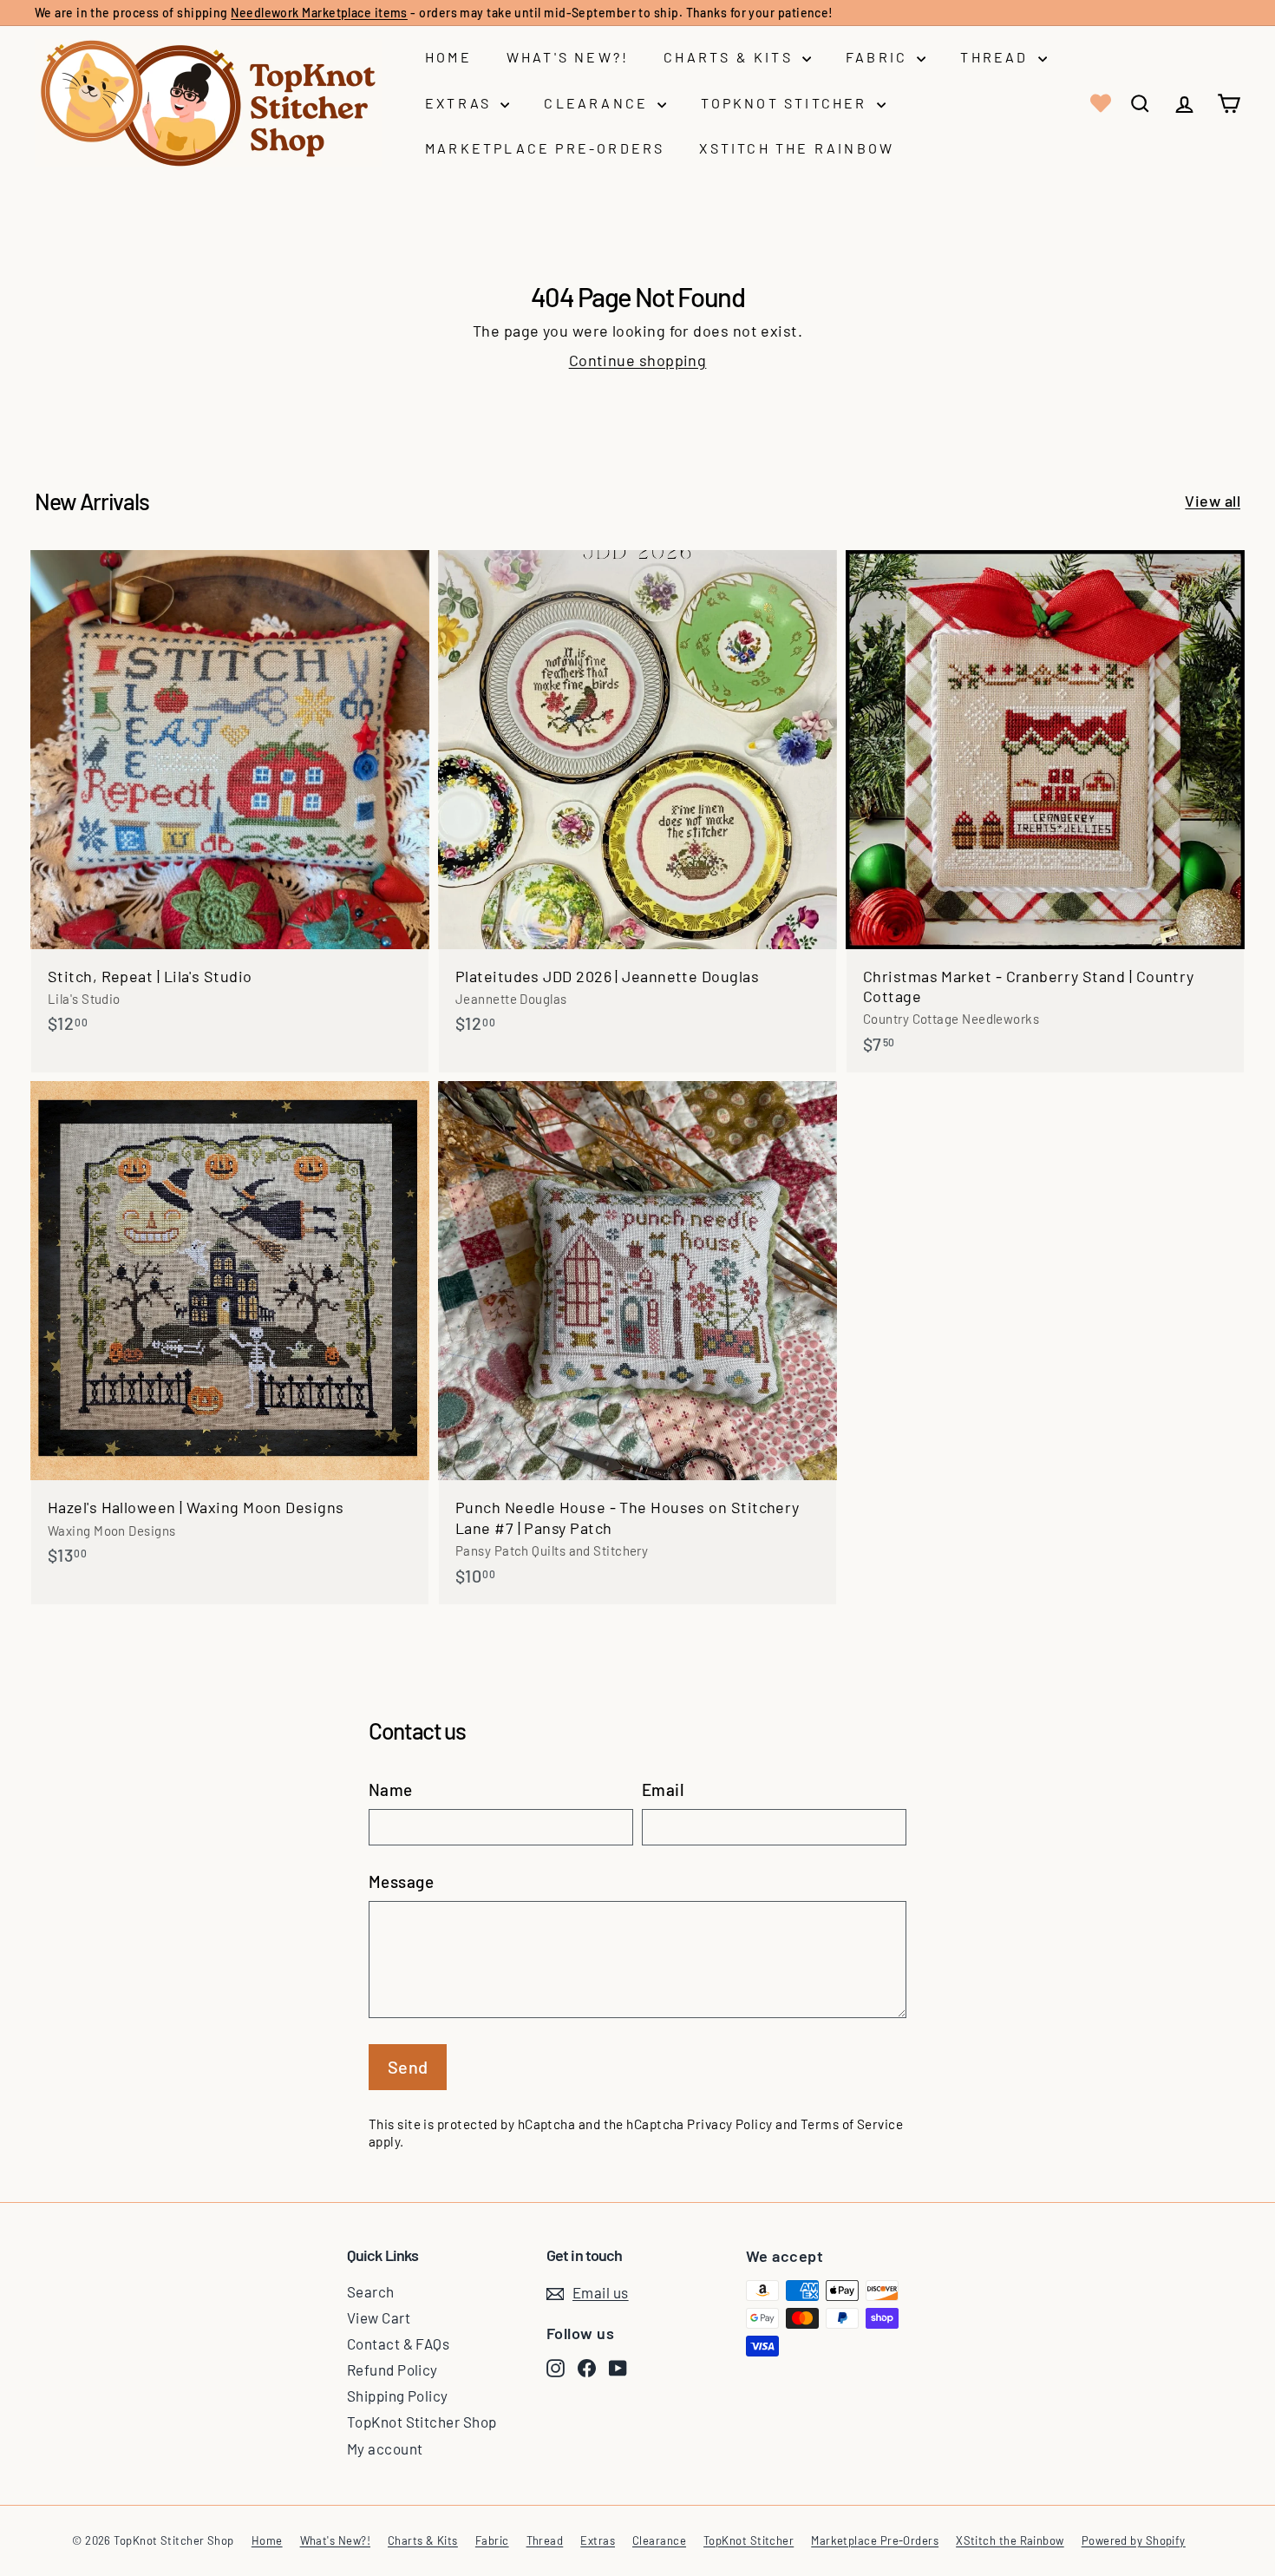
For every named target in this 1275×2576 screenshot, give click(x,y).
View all (1213, 501)
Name (391, 1789)
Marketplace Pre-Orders (545, 148)
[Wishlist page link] (1099, 103)
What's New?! (568, 57)
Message (401, 1881)
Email (663, 1789)
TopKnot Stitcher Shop (422, 2422)
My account (385, 2448)
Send (408, 2067)
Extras (461, 103)
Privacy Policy (729, 2124)
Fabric (879, 57)
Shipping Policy (398, 2396)
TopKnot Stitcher (786, 103)
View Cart (379, 2317)
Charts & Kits (731, 57)
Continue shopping (638, 360)
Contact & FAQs (398, 2343)
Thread (997, 57)
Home (448, 57)
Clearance (598, 103)
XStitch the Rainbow (797, 148)
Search (371, 2291)
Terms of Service (852, 2124)
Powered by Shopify (1134, 2540)
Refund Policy (392, 2370)
